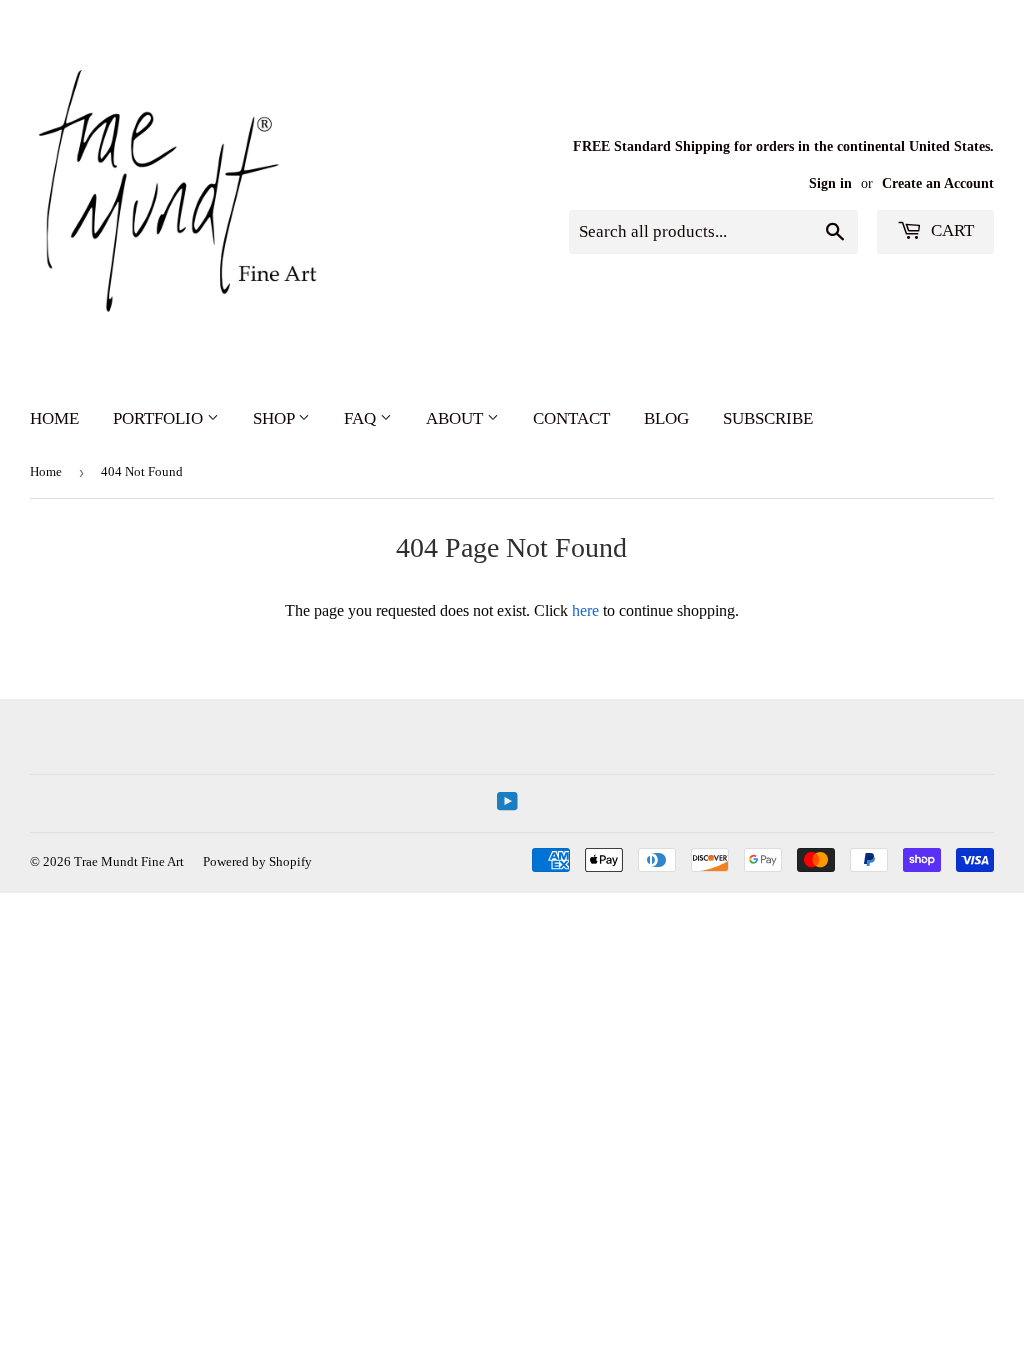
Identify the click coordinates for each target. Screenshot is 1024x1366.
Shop (275, 418)
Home (54, 418)
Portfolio (160, 418)
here (585, 610)
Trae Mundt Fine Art (129, 861)
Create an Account (938, 183)
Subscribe (768, 418)
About (456, 418)
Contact (571, 418)
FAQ (362, 418)
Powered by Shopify (257, 861)
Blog (666, 418)
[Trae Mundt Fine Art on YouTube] (507, 803)
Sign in (830, 183)
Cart (950, 230)
